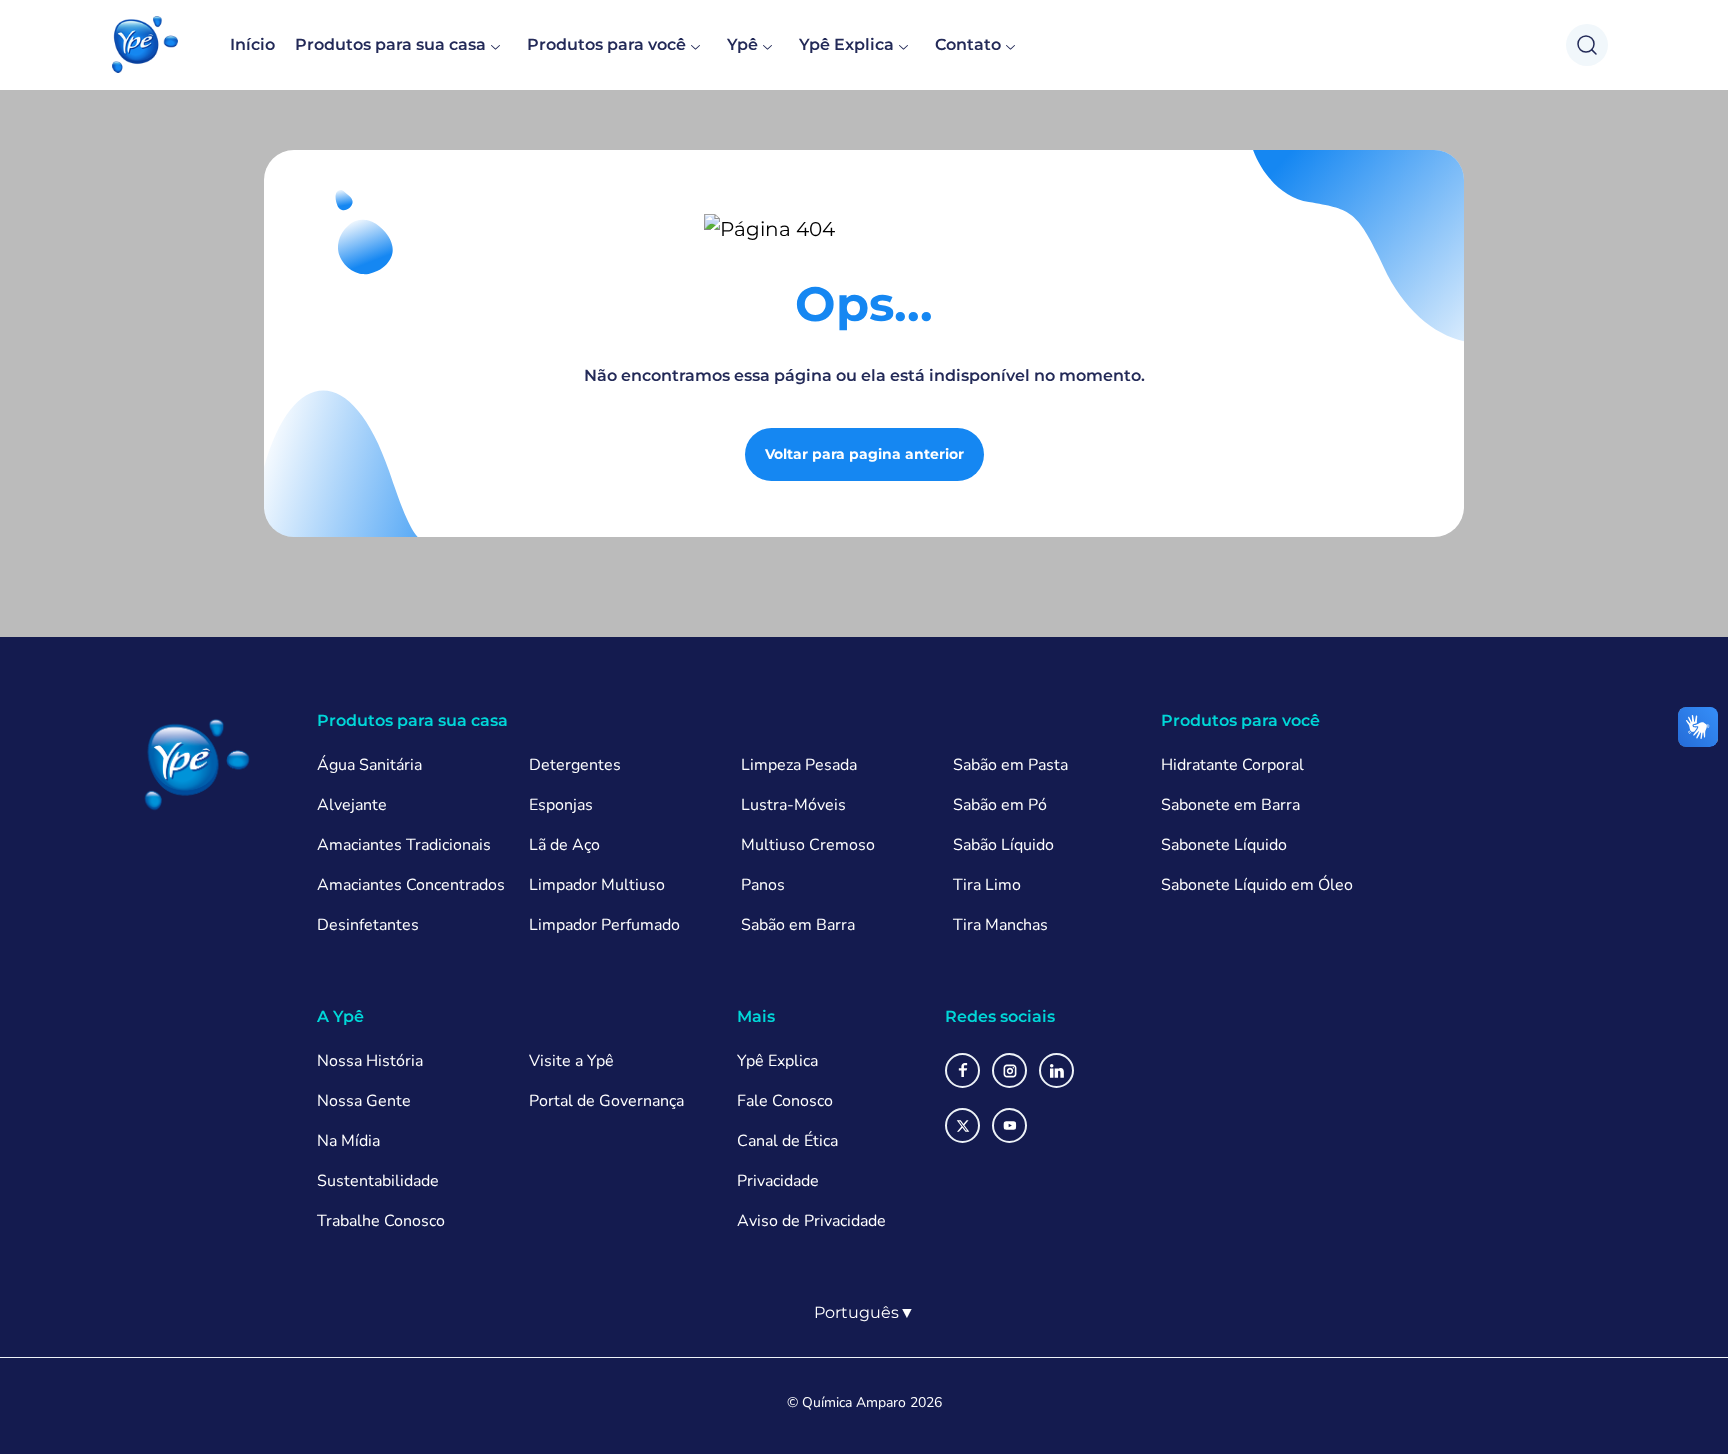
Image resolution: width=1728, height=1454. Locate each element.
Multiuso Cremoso (808, 845)
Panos (763, 885)
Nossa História (370, 1061)
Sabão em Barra (798, 925)
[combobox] (864, 1313)
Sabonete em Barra (1230, 805)
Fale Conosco (785, 1101)
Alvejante (352, 805)
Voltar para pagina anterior (864, 454)
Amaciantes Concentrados (411, 885)
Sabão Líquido (1003, 845)
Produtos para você (606, 44)
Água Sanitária (369, 765)
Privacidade (778, 1181)
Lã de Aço (564, 845)
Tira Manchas (1000, 925)
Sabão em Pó (1000, 805)
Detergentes (575, 765)
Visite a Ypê (571, 1061)
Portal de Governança (606, 1101)
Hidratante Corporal (1232, 765)
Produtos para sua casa (390, 44)
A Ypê (340, 1016)
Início (252, 44)
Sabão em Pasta (1010, 765)
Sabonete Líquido (1224, 845)
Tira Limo (987, 885)
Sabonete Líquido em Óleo (1257, 885)
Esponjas (561, 805)
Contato (968, 44)
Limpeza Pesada (799, 765)
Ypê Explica (846, 44)
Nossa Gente (364, 1101)
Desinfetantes (368, 925)
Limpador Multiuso (597, 885)
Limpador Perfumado (604, 925)
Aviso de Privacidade (811, 1221)
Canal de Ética (787, 1141)
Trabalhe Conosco (381, 1221)
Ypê (742, 44)
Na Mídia (348, 1141)
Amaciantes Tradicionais (404, 845)
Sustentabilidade (378, 1181)
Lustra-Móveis (793, 805)
